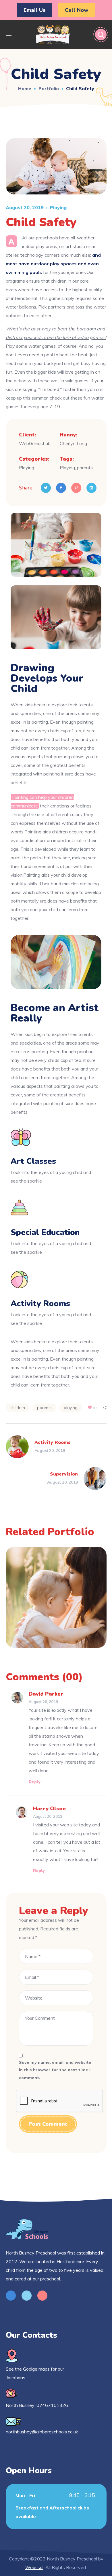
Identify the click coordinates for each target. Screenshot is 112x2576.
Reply (35, 1782)
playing (71, 1408)
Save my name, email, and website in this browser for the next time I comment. (55, 2070)
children (18, 1408)
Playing (58, 207)
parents (44, 1408)
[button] (34, 10)
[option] (56, 1602)
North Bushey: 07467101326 (37, 2405)
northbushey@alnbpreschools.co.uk (42, 2432)
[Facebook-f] (11, 2296)
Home (25, 88)
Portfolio (49, 88)
